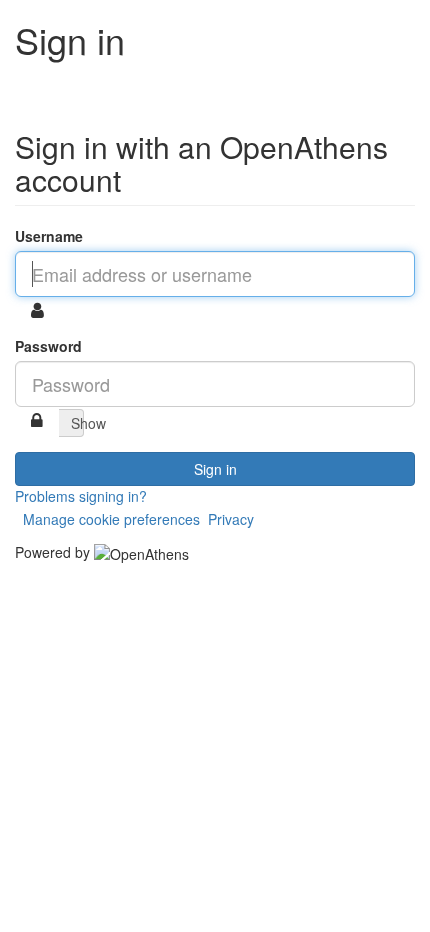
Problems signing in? (81, 496)
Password (48, 346)
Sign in (215, 469)
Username (49, 236)
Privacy (231, 519)
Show (77, 423)
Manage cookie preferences (111, 519)
